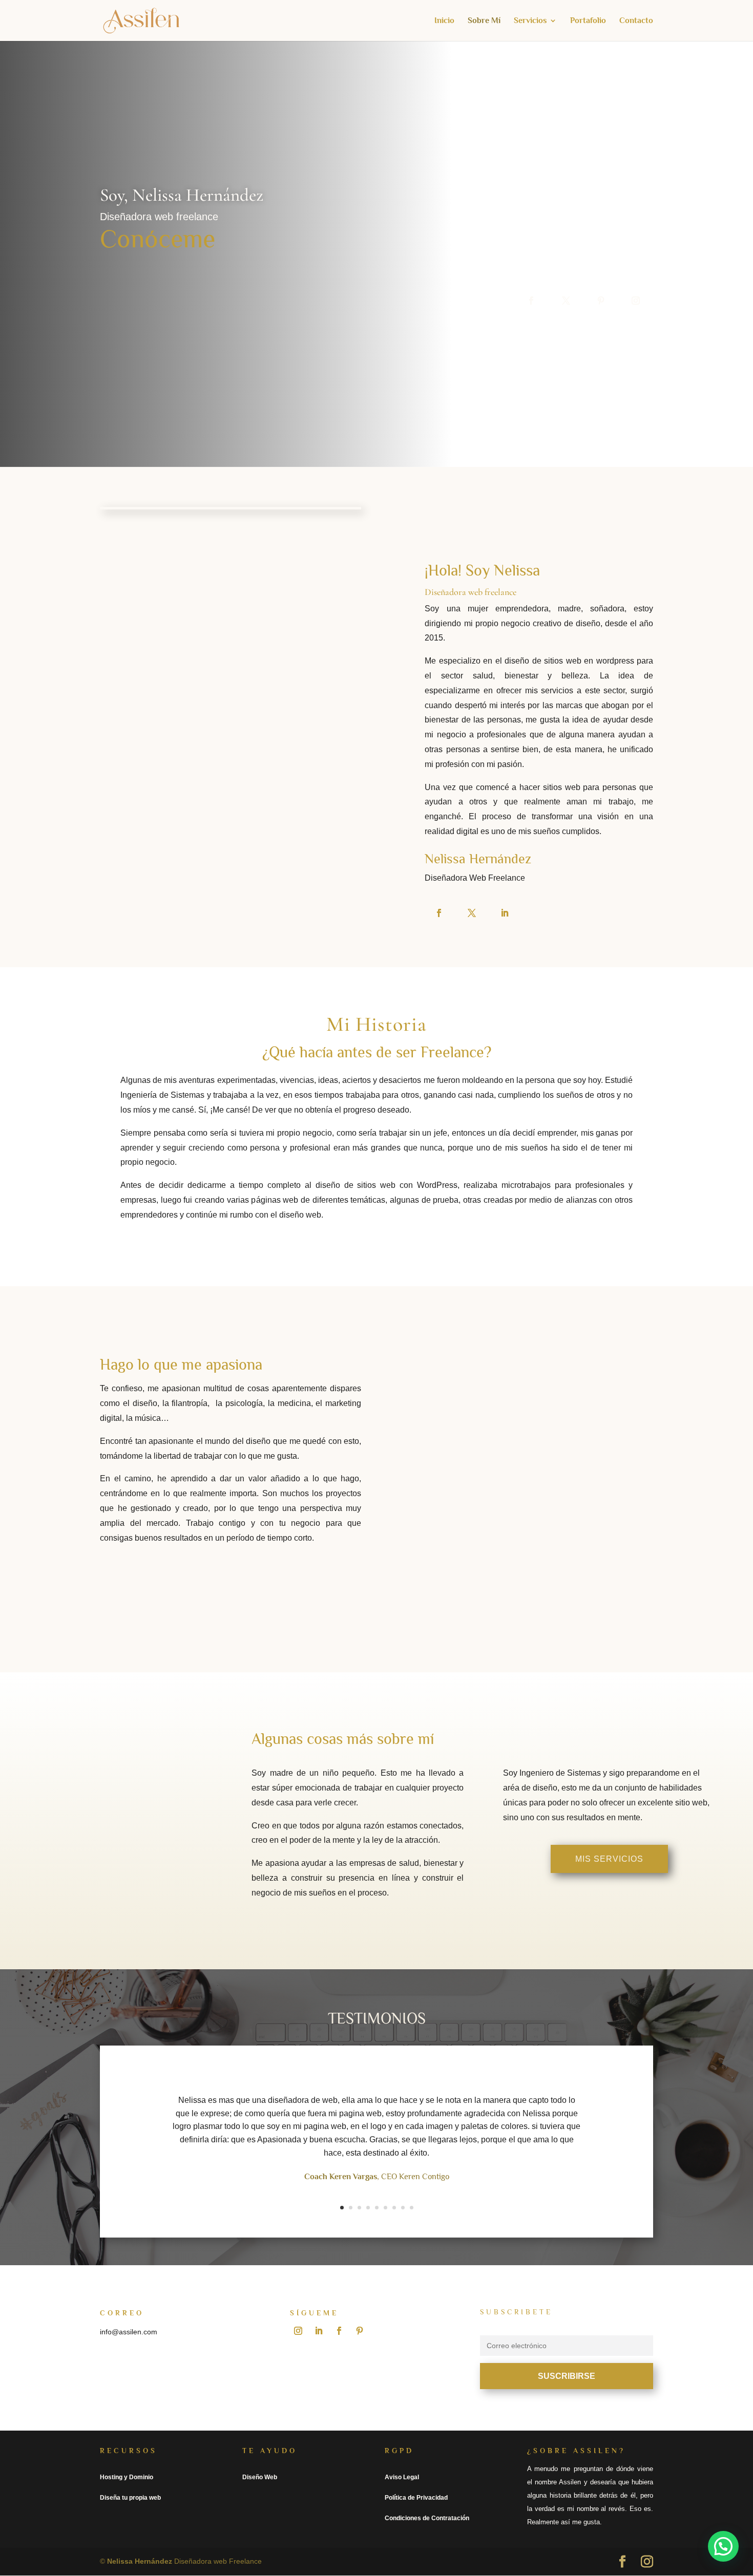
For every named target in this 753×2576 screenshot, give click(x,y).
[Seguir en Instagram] (636, 301)
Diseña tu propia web (130, 2498)
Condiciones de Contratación (427, 2518)
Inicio (444, 21)
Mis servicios (609, 1859)
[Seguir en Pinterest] (601, 301)
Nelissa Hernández (140, 2561)
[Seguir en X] (566, 301)
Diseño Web (260, 2477)
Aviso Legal (402, 2477)
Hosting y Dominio (127, 2477)
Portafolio (588, 21)
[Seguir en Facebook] (531, 301)
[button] (723, 2546)
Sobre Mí (484, 21)
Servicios (530, 21)
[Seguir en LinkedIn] (505, 913)
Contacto (636, 21)
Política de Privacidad (416, 2498)
